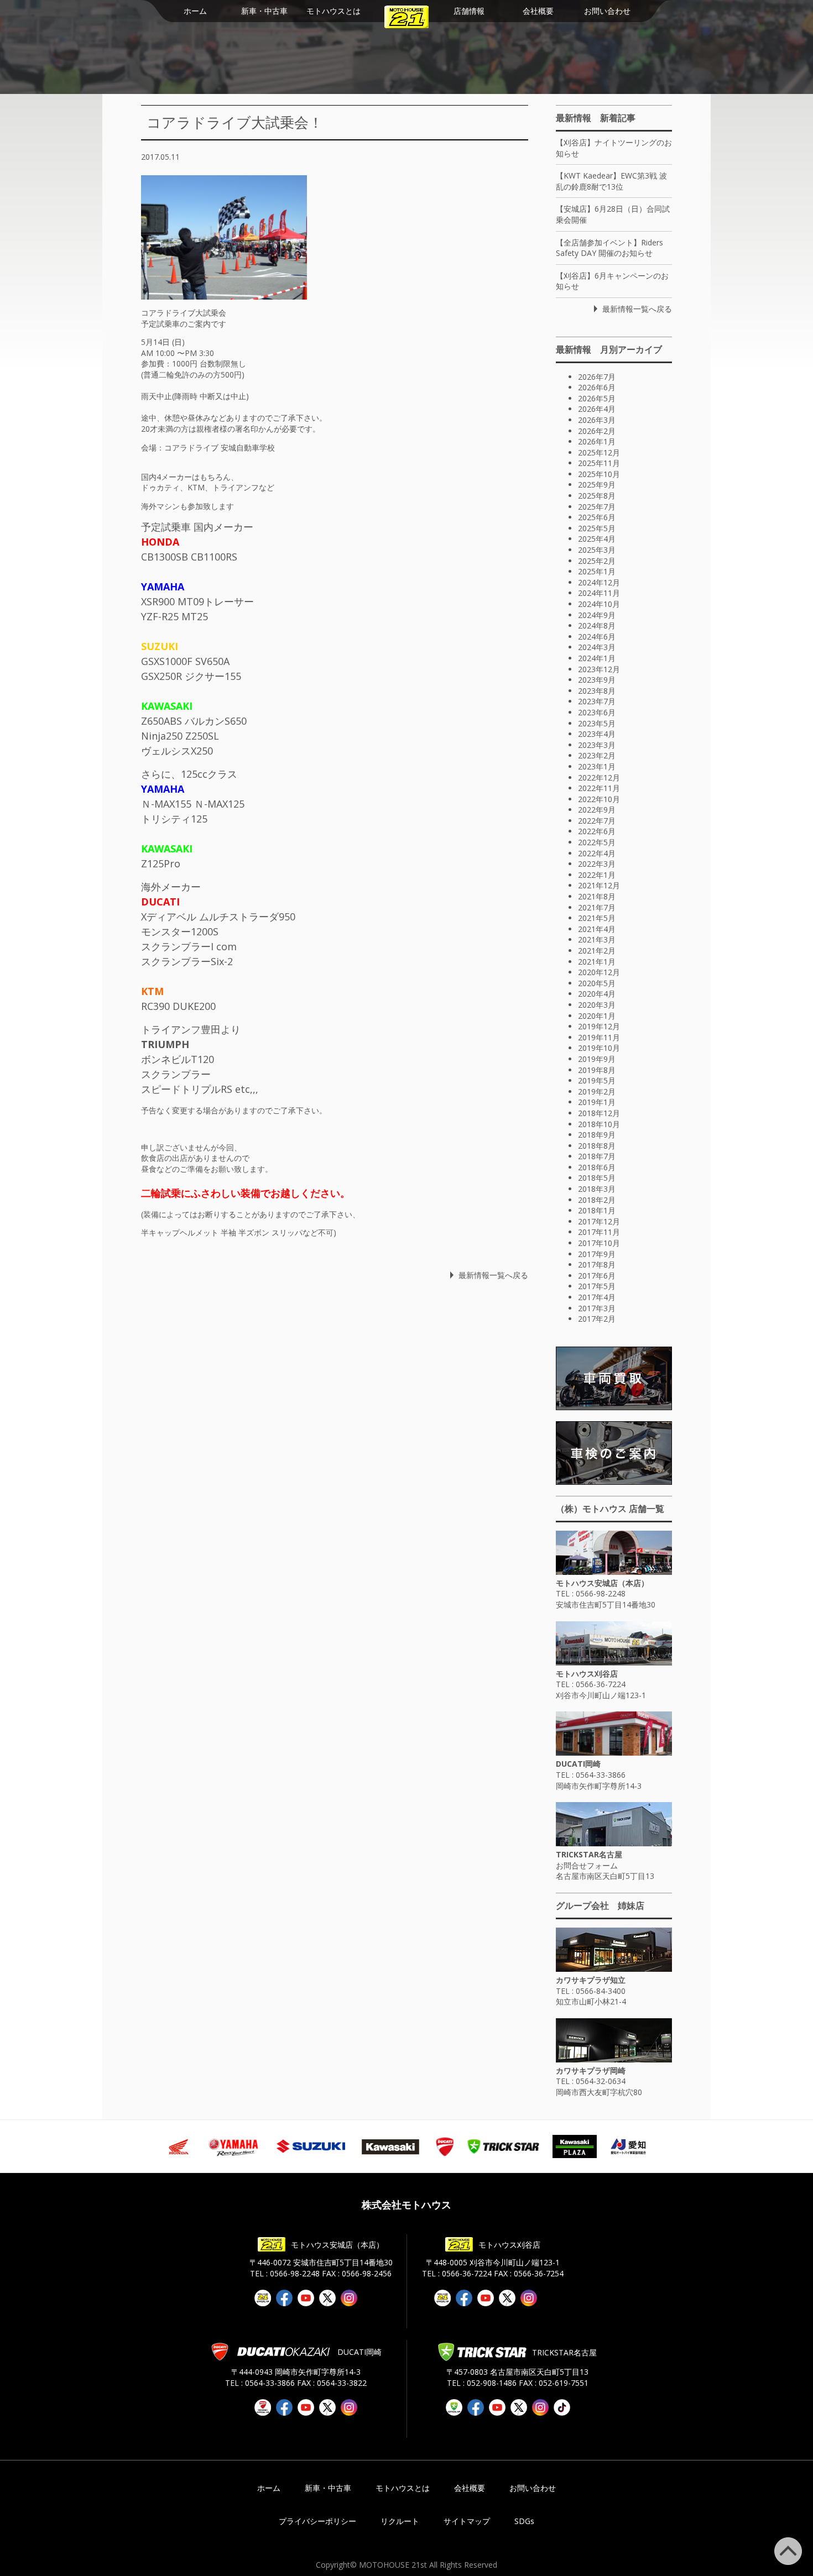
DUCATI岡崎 (578, 1764)
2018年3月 (597, 1189)
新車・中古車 (264, 11)
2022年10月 (599, 799)
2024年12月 (599, 582)
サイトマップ (467, 2521)
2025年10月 (599, 474)
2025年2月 (597, 561)
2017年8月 (597, 1265)
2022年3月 (597, 864)
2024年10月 (599, 604)
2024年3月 (597, 647)
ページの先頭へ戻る (802, 2543)
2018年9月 (597, 1135)
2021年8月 (597, 896)
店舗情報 (469, 11)
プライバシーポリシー (317, 2521)
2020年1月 (597, 1016)
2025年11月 (599, 463)
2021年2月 (597, 951)
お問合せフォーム (587, 1865)
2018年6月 (597, 1167)
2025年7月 (597, 507)
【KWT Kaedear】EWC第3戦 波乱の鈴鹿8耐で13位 (611, 181)
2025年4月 (597, 539)
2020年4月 (597, 994)
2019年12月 (599, 1026)
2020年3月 (597, 1005)
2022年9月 (597, 810)
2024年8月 (597, 625)
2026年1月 (597, 441)
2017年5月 (597, 1286)
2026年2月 (597, 431)
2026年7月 (597, 377)
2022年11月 (599, 788)
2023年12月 (599, 669)
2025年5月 (597, 528)
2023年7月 (597, 701)
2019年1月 (597, 1102)
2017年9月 (597, 1254)
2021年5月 (597, 918)
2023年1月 (597, 766)
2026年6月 (597, 387)
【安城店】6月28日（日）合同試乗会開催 (613, 214)
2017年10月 (599, 1243)
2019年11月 (599, 1037)
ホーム (195, 11)
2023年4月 (597, 734)
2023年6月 (597, 712)
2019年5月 (597, 1080)
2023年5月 (597, 723)
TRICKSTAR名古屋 (589, 1854)
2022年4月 (597, 853)
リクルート (400, 2521)
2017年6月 (597, 1276)
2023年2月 (597, 755)
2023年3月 (597, 745)
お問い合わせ (607, 11)
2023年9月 (597, 680)
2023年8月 (597, 691)
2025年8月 (597, 496)
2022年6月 (597, 831)
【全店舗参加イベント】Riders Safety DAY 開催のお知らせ (609, 248)
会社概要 (538, 11)
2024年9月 (597, 615)
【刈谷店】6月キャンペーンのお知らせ (612, 281)
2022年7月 (597, 821)
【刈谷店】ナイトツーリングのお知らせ (614, 148)
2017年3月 (597, 1308)
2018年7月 (597, 1156)
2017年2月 (597, 1319)
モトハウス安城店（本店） (602, 1583)
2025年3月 (597, 550)
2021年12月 (599, 885)
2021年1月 (597, 962)
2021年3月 (597, 939)
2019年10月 (599, 1048)
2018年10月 (599, 1124)
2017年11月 (599, 1232)
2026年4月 (597, 409)
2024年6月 (597, 637)
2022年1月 (597, 875)
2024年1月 (597, 658)
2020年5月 (597, 983)
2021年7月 (597, 907)
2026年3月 (597, 420)
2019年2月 (597, 1091)
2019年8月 (597, 1070)
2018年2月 (597, 1200)
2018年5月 (597, 1178)
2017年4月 (597, 1297)
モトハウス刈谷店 (587, 1674)
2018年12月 (599, 1113)
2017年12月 (599, 1221)
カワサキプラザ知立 (591, 1980)
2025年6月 (597, 517)
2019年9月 (597, 1059)
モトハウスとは (333, 11)
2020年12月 (599, 972)
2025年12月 (599, 452)
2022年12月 (599, 777)
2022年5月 (597, 842)
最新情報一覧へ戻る (493, 1275)
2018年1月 (597, 1210)
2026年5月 (597, 398)
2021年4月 (597, 929)
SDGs (524, 2521)
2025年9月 (597, 485)
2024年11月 (599, 593)
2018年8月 (597, 1146)
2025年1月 (597, 571)
